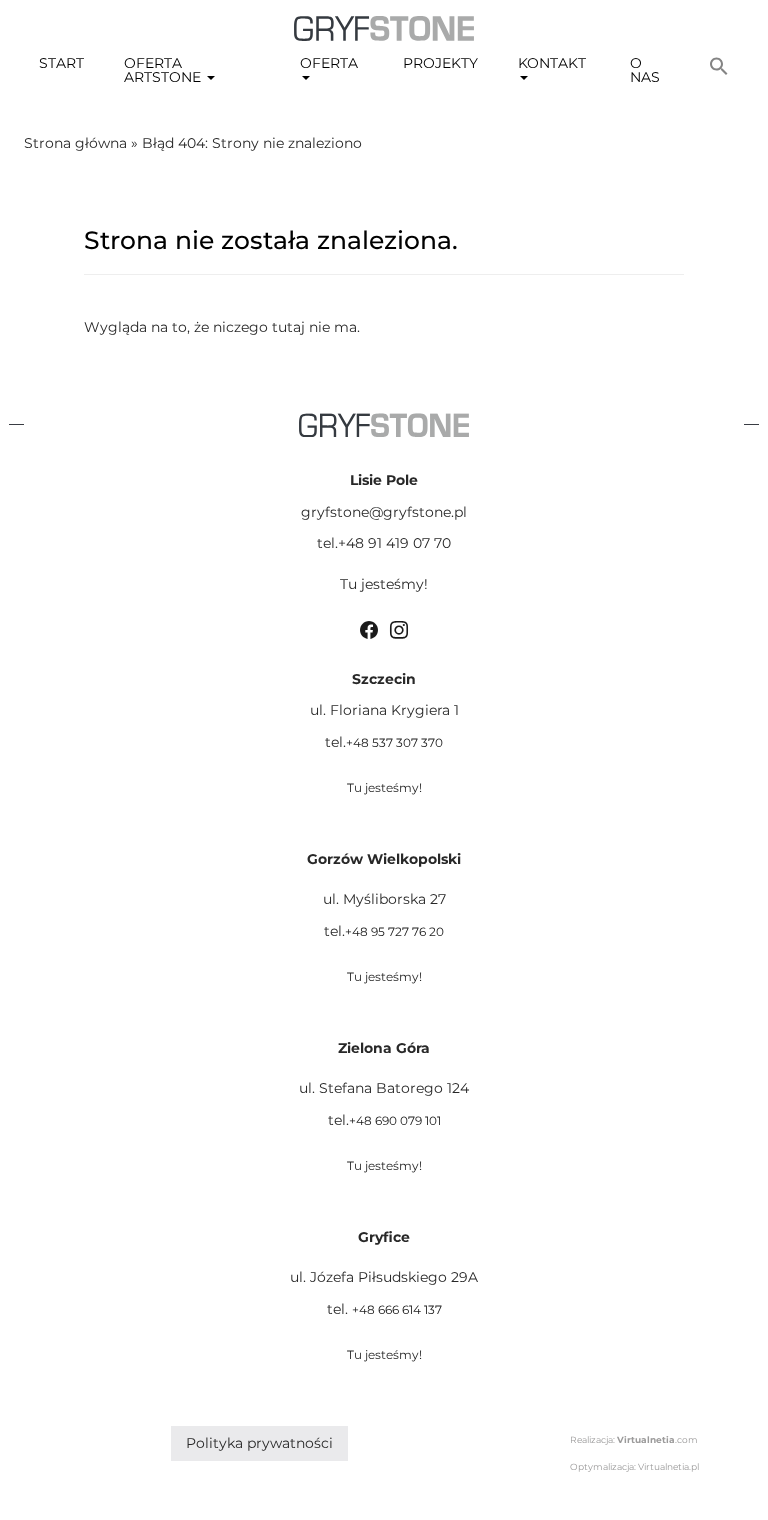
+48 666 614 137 (397, 1309)
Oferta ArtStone (164, 70)
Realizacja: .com (634, 1439)
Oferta (329, 63)
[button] (719, 67)
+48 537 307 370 (394, 742)
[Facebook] (369, 628)
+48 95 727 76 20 (394, 931)
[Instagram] (399, 628)
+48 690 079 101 (395, 1120)
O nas (645, 70)
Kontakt (552, 63)
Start (61, 63)
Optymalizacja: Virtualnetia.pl (634, 1466)
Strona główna (75, 143)
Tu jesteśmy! (384, 584)
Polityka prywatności (259, 1443)
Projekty (440, 63)
